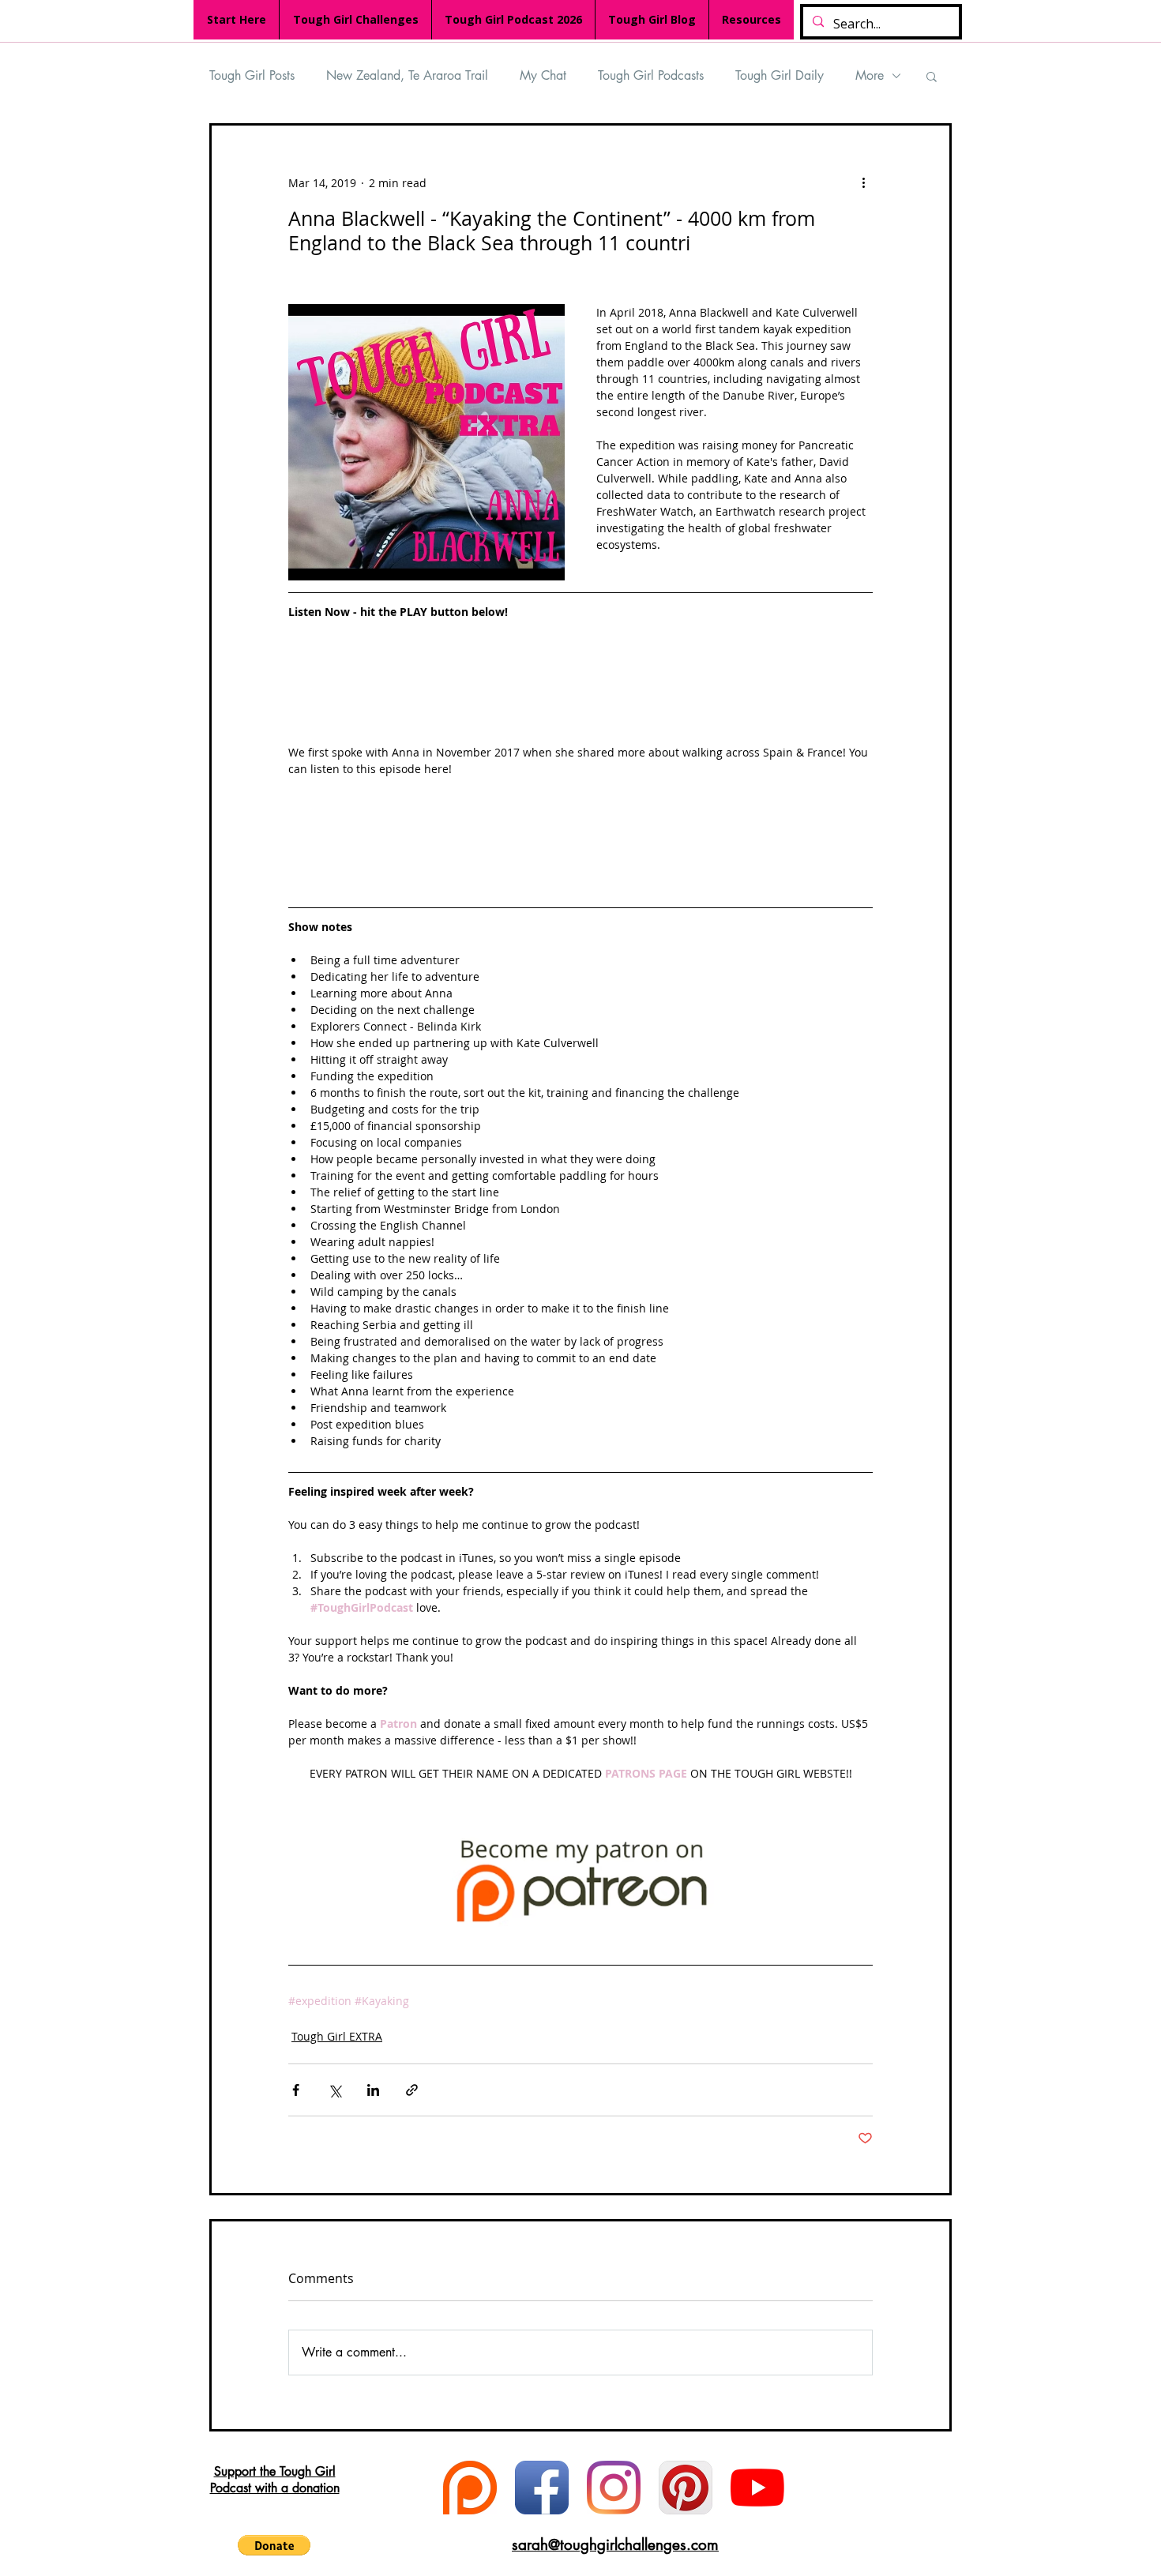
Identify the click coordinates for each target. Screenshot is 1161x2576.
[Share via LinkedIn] (373, 2090)
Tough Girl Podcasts (651, 75)
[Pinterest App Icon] (686, 2488)
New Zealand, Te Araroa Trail (407, 75)
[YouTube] (757, 2488)
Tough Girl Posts (252, 75)
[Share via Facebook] (296, 2090)
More (870, 75)
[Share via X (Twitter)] (334, 2090)
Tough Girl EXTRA (337, 2036)
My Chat (543, 75)
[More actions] (863, 182)
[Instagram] (614, 2488)
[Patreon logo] (470, 2488)
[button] (932, 76)
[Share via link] (412, 2090)
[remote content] (580, 690)
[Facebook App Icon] (542, 2488)
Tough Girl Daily (780, 75)
